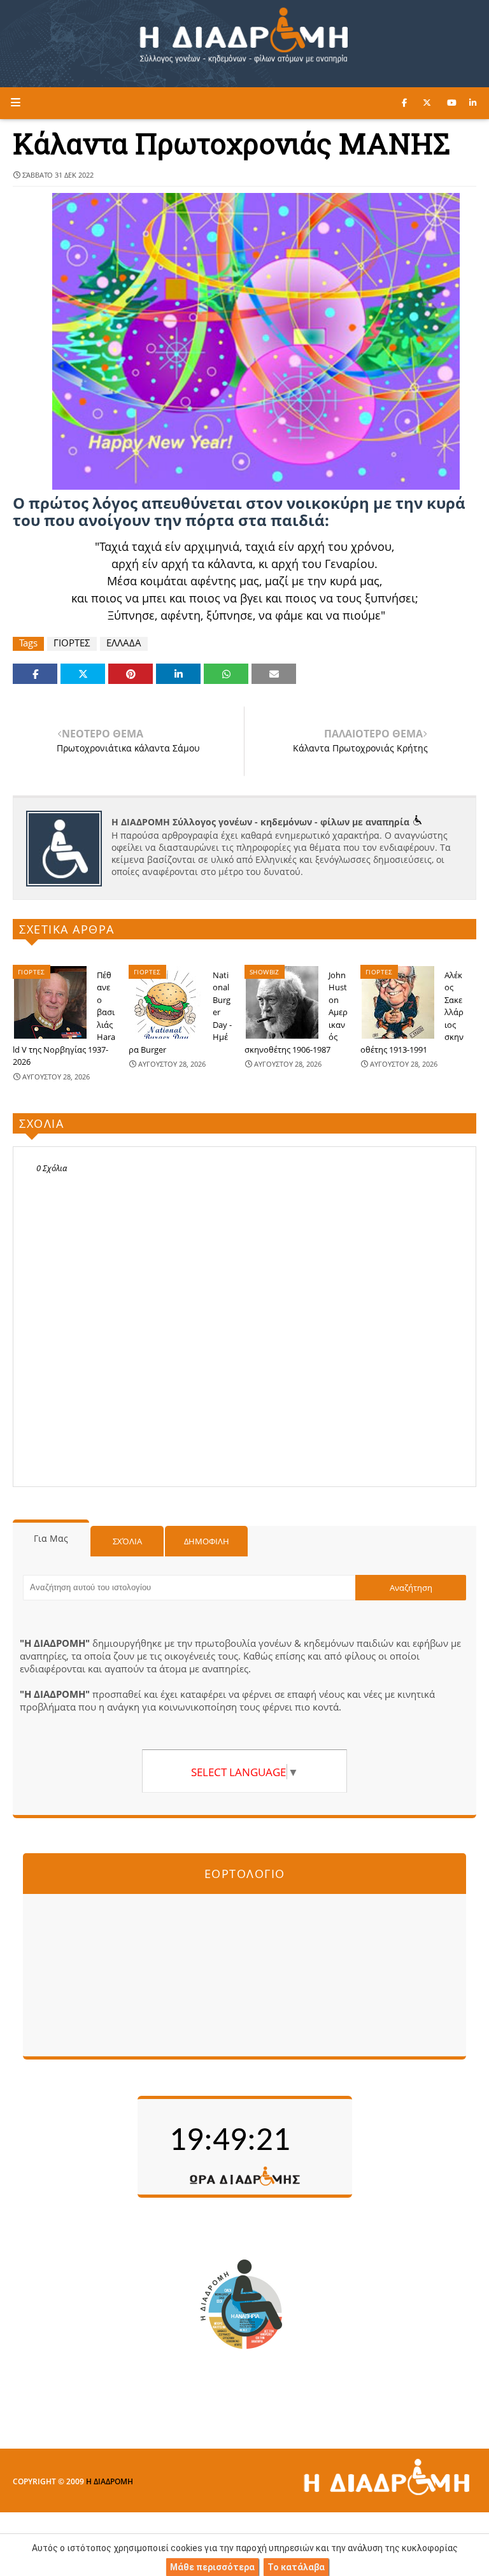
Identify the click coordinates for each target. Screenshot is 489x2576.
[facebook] (404, 103)
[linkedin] (473, 103)
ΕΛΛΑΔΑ (124, 643)
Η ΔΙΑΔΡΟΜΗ (110, 2481)
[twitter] (427, 103)
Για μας (51, 1538)
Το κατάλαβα (296, 2567)
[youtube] (452, 103)
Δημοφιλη (207, 1541)
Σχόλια (127, 1541)
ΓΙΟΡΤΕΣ (72, 643)
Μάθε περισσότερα (212, 2567)
